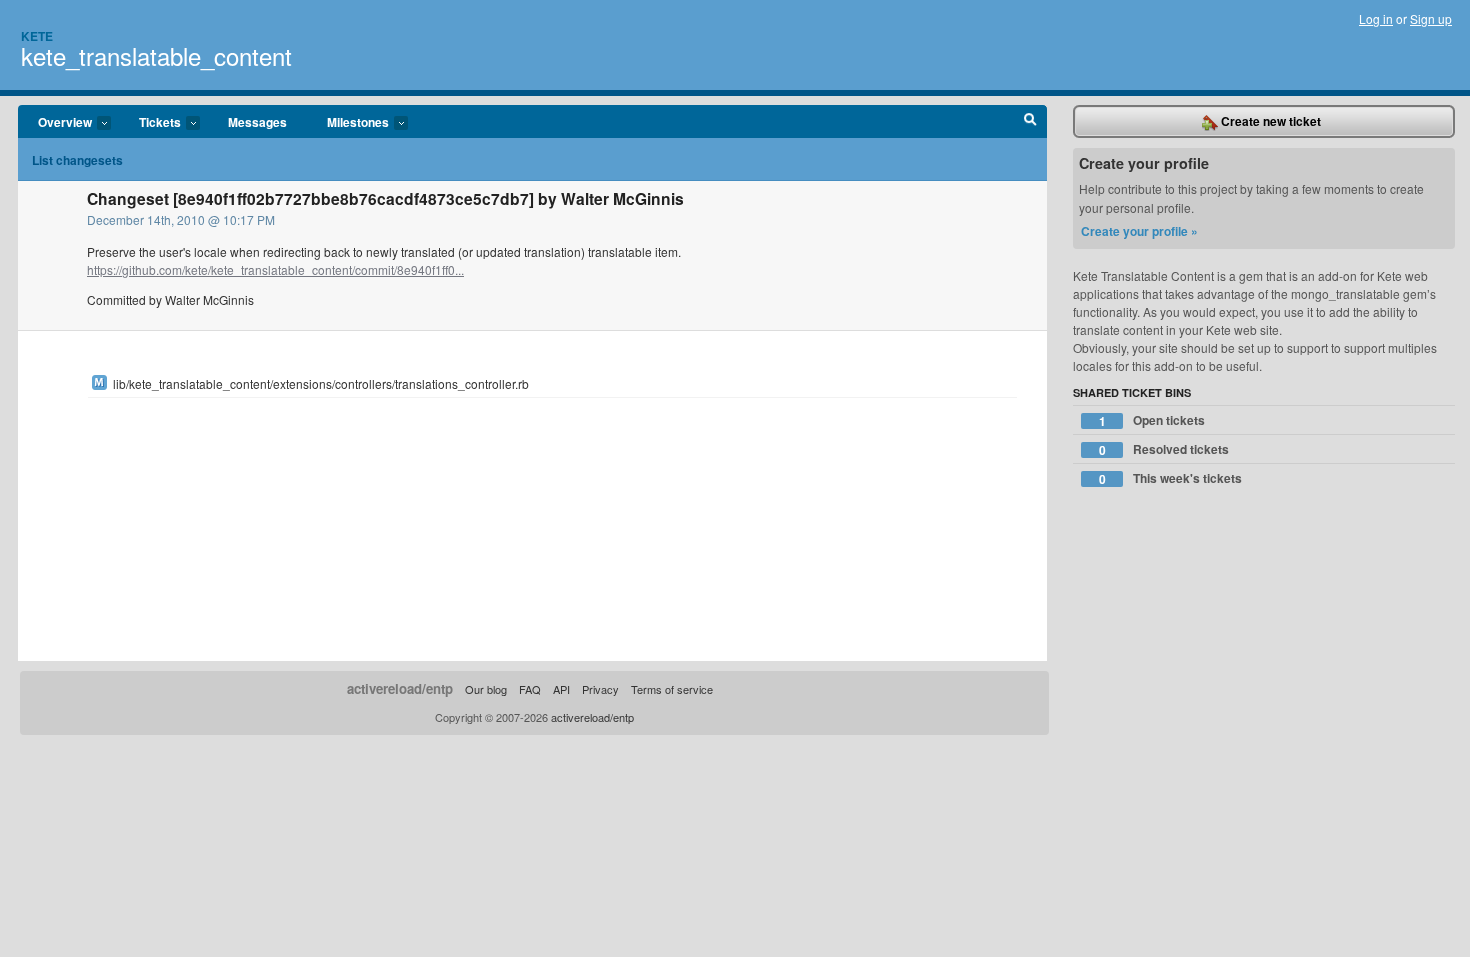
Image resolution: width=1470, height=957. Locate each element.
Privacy (600, 689)
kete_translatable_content (156, 55)
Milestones (348, 123)
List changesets (77, 160)
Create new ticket (1269, 121)
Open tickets (1152, 420)
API (561, 689)
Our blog (486, 689)
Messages (257, 122)
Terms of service (672, 689)
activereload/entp (400, 688)
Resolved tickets (1164, 449)
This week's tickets (1171, 478)
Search (1030, 122)
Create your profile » (1139, 231)
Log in (1376, 18)
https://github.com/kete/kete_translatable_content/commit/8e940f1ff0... (275, 269)
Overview (55, 123)
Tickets (150, 123)
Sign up (1431, 18)
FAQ (530, 689)
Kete (37, 36)
